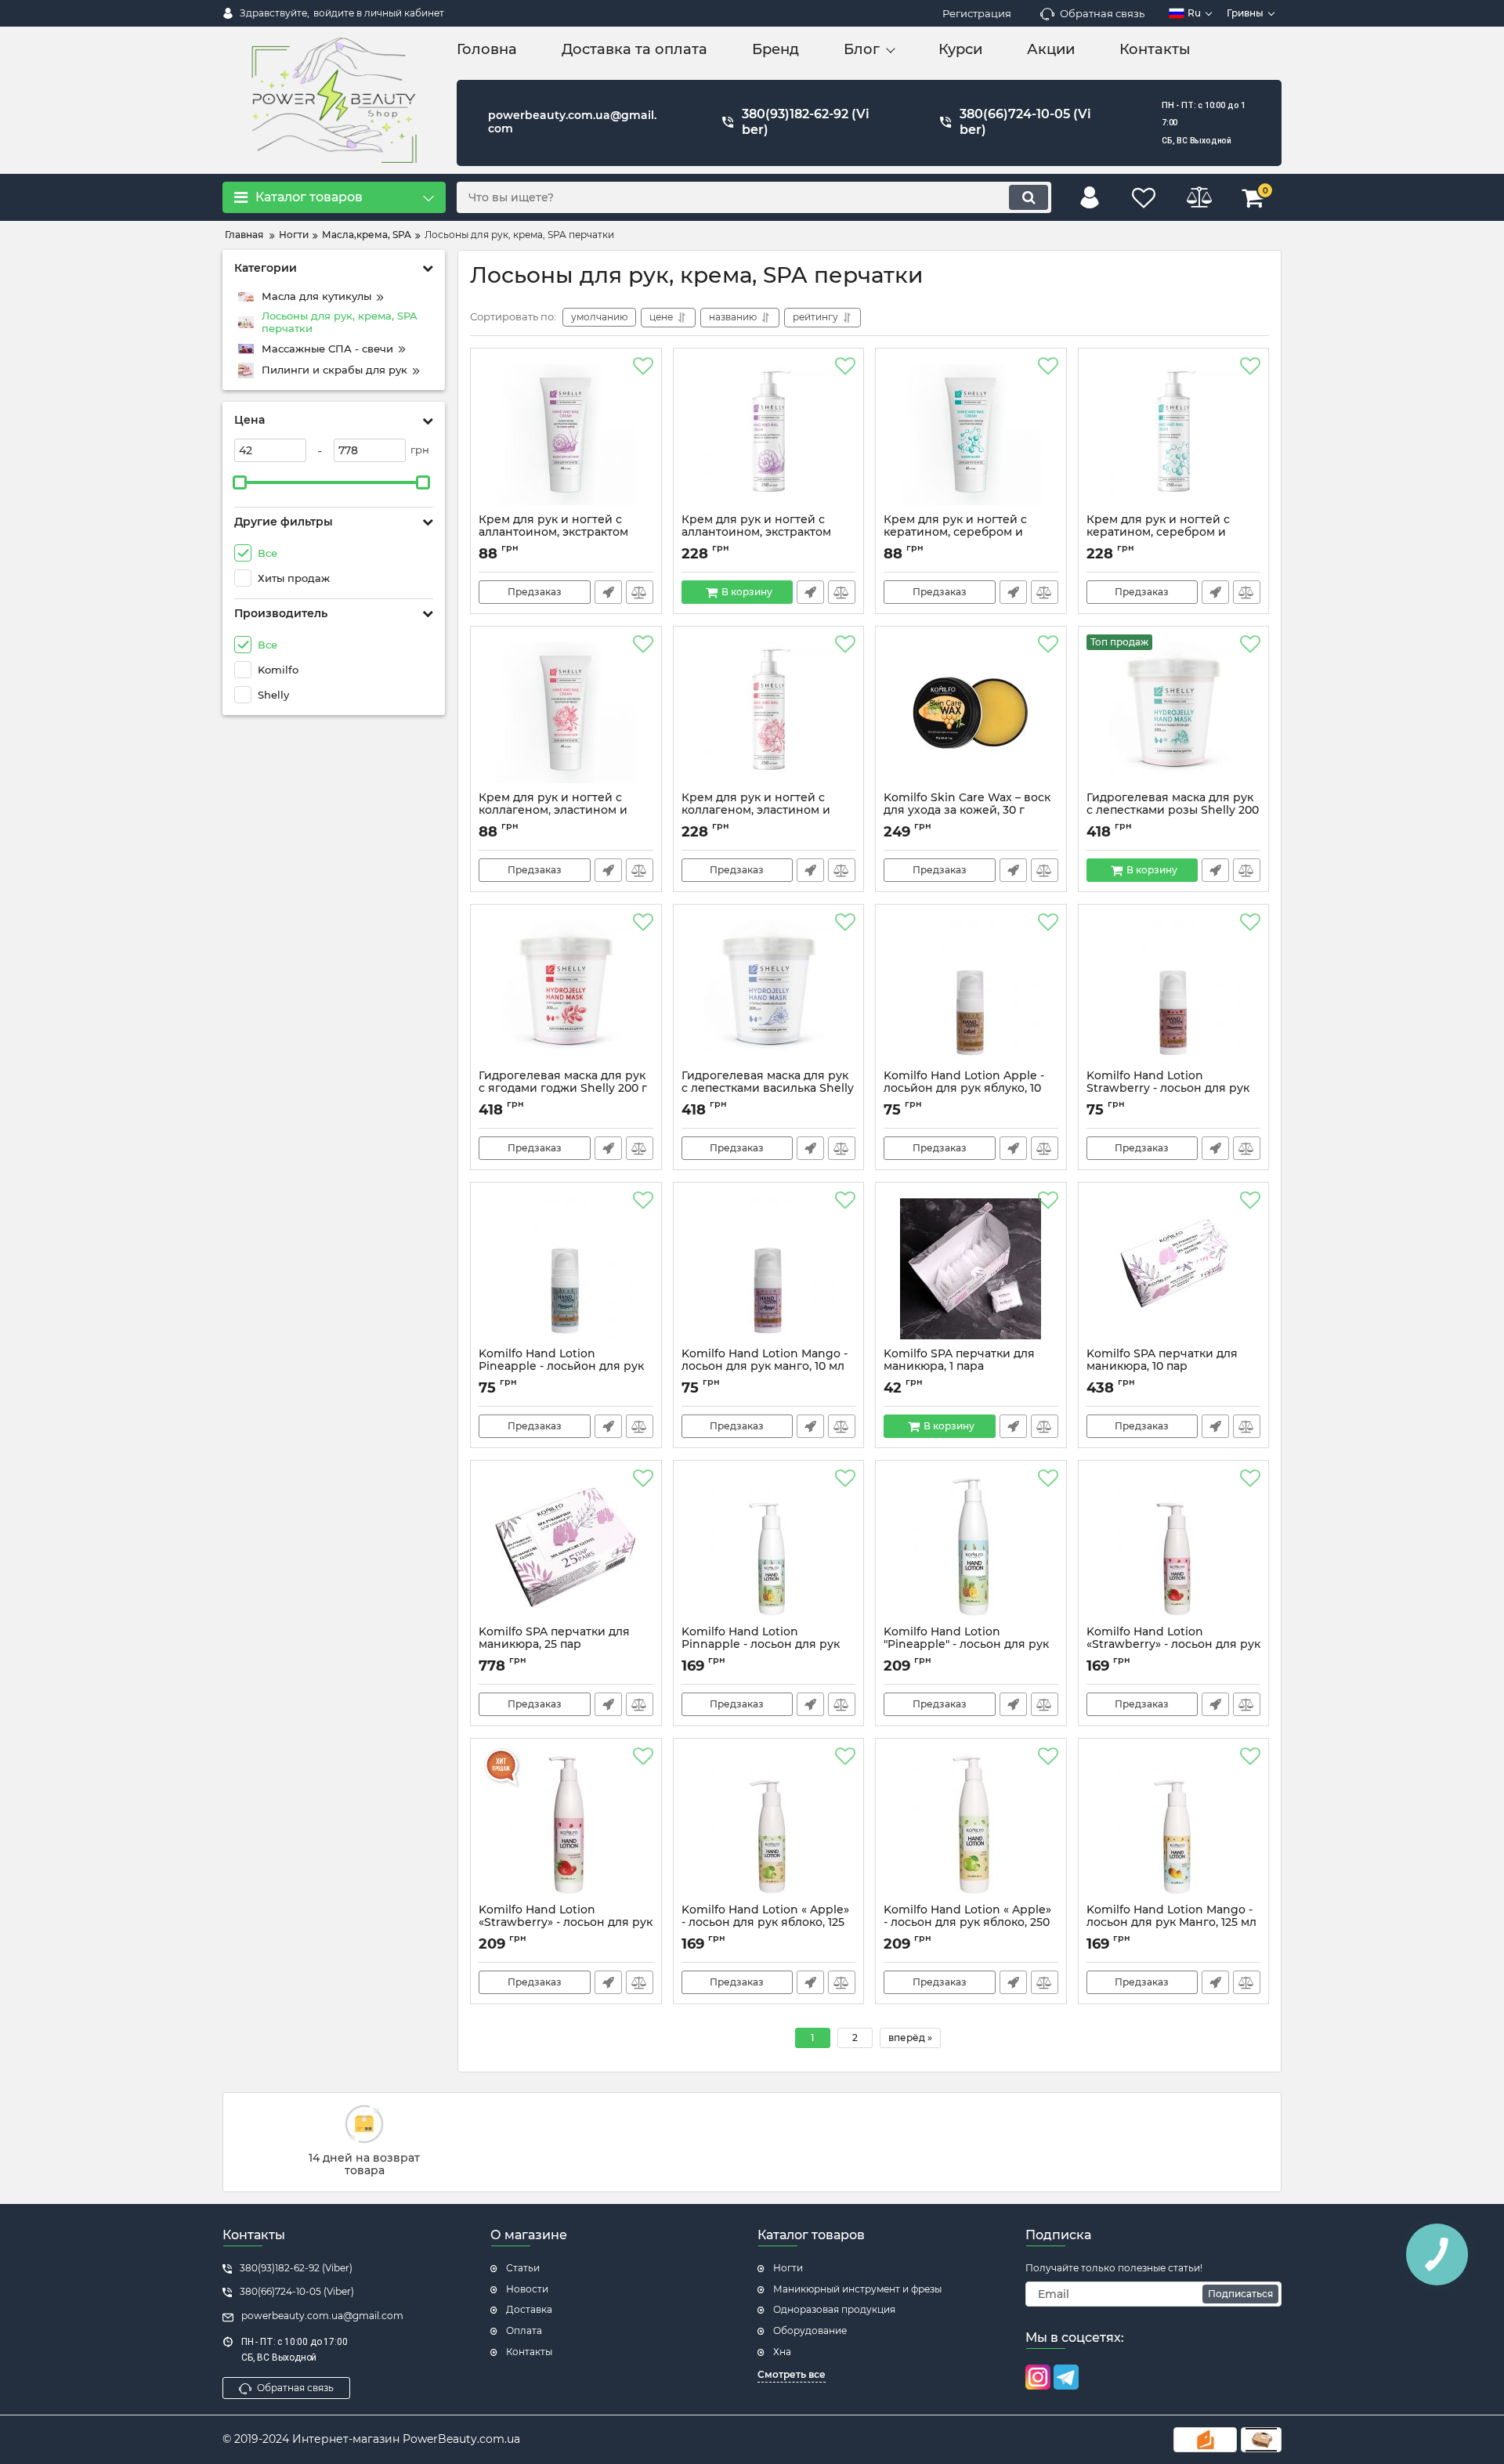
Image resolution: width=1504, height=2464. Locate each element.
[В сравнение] (640, 592)
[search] (1029, 197)
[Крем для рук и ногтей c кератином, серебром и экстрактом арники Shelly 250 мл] (1174, 435)
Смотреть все (792, 2374)
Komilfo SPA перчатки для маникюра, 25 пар (554, 1646)
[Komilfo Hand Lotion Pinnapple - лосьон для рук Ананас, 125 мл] (769, 1547)
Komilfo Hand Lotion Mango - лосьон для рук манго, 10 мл (765, 1367)
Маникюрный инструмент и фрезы (857, 2289)
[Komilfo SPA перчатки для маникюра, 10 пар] (1174, 1269)
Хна (782, 2352)
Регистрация (977, 13)
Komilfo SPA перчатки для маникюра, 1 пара (959, 1367)
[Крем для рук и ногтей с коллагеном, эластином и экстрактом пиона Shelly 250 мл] (769, 713)
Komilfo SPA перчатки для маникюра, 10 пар (1162, 1367)
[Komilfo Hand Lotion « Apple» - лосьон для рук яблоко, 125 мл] (769, 1825)
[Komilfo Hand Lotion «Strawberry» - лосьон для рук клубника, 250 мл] (566, 1825)
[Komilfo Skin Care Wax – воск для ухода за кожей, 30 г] (971, 713)
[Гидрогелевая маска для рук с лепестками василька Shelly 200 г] (769, 991)
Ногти (788, 2268)
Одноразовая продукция (834, 2309)
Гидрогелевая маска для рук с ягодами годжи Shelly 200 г (563, 1089)
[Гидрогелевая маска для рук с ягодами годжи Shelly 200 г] (566, 991)
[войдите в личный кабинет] (1090, 197)
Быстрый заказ (608, 592)
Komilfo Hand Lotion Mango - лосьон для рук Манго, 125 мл (1171, 1924)
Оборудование (810, 2330)
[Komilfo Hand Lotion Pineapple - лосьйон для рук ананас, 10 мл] (566, 1269)
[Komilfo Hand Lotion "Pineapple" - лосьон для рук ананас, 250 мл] (971, 1547)
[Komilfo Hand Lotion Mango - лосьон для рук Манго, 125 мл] (1174, 1825)
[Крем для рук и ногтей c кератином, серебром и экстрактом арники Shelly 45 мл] (971, 435)
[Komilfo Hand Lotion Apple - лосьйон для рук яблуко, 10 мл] (971, 991)
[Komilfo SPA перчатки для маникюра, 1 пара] (971, 1269)
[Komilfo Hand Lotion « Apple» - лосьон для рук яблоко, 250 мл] (971, 1825)
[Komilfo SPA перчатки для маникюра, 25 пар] (566, 1547)
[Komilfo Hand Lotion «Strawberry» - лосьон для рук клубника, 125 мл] (1174, 1547)
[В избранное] (643, 367)
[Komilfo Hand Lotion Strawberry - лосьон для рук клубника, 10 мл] (1174, 991)
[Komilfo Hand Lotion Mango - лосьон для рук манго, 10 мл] (769, 1269)
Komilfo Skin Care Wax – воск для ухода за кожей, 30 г (967, 811)
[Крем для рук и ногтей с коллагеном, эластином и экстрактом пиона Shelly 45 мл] (566, 713)
